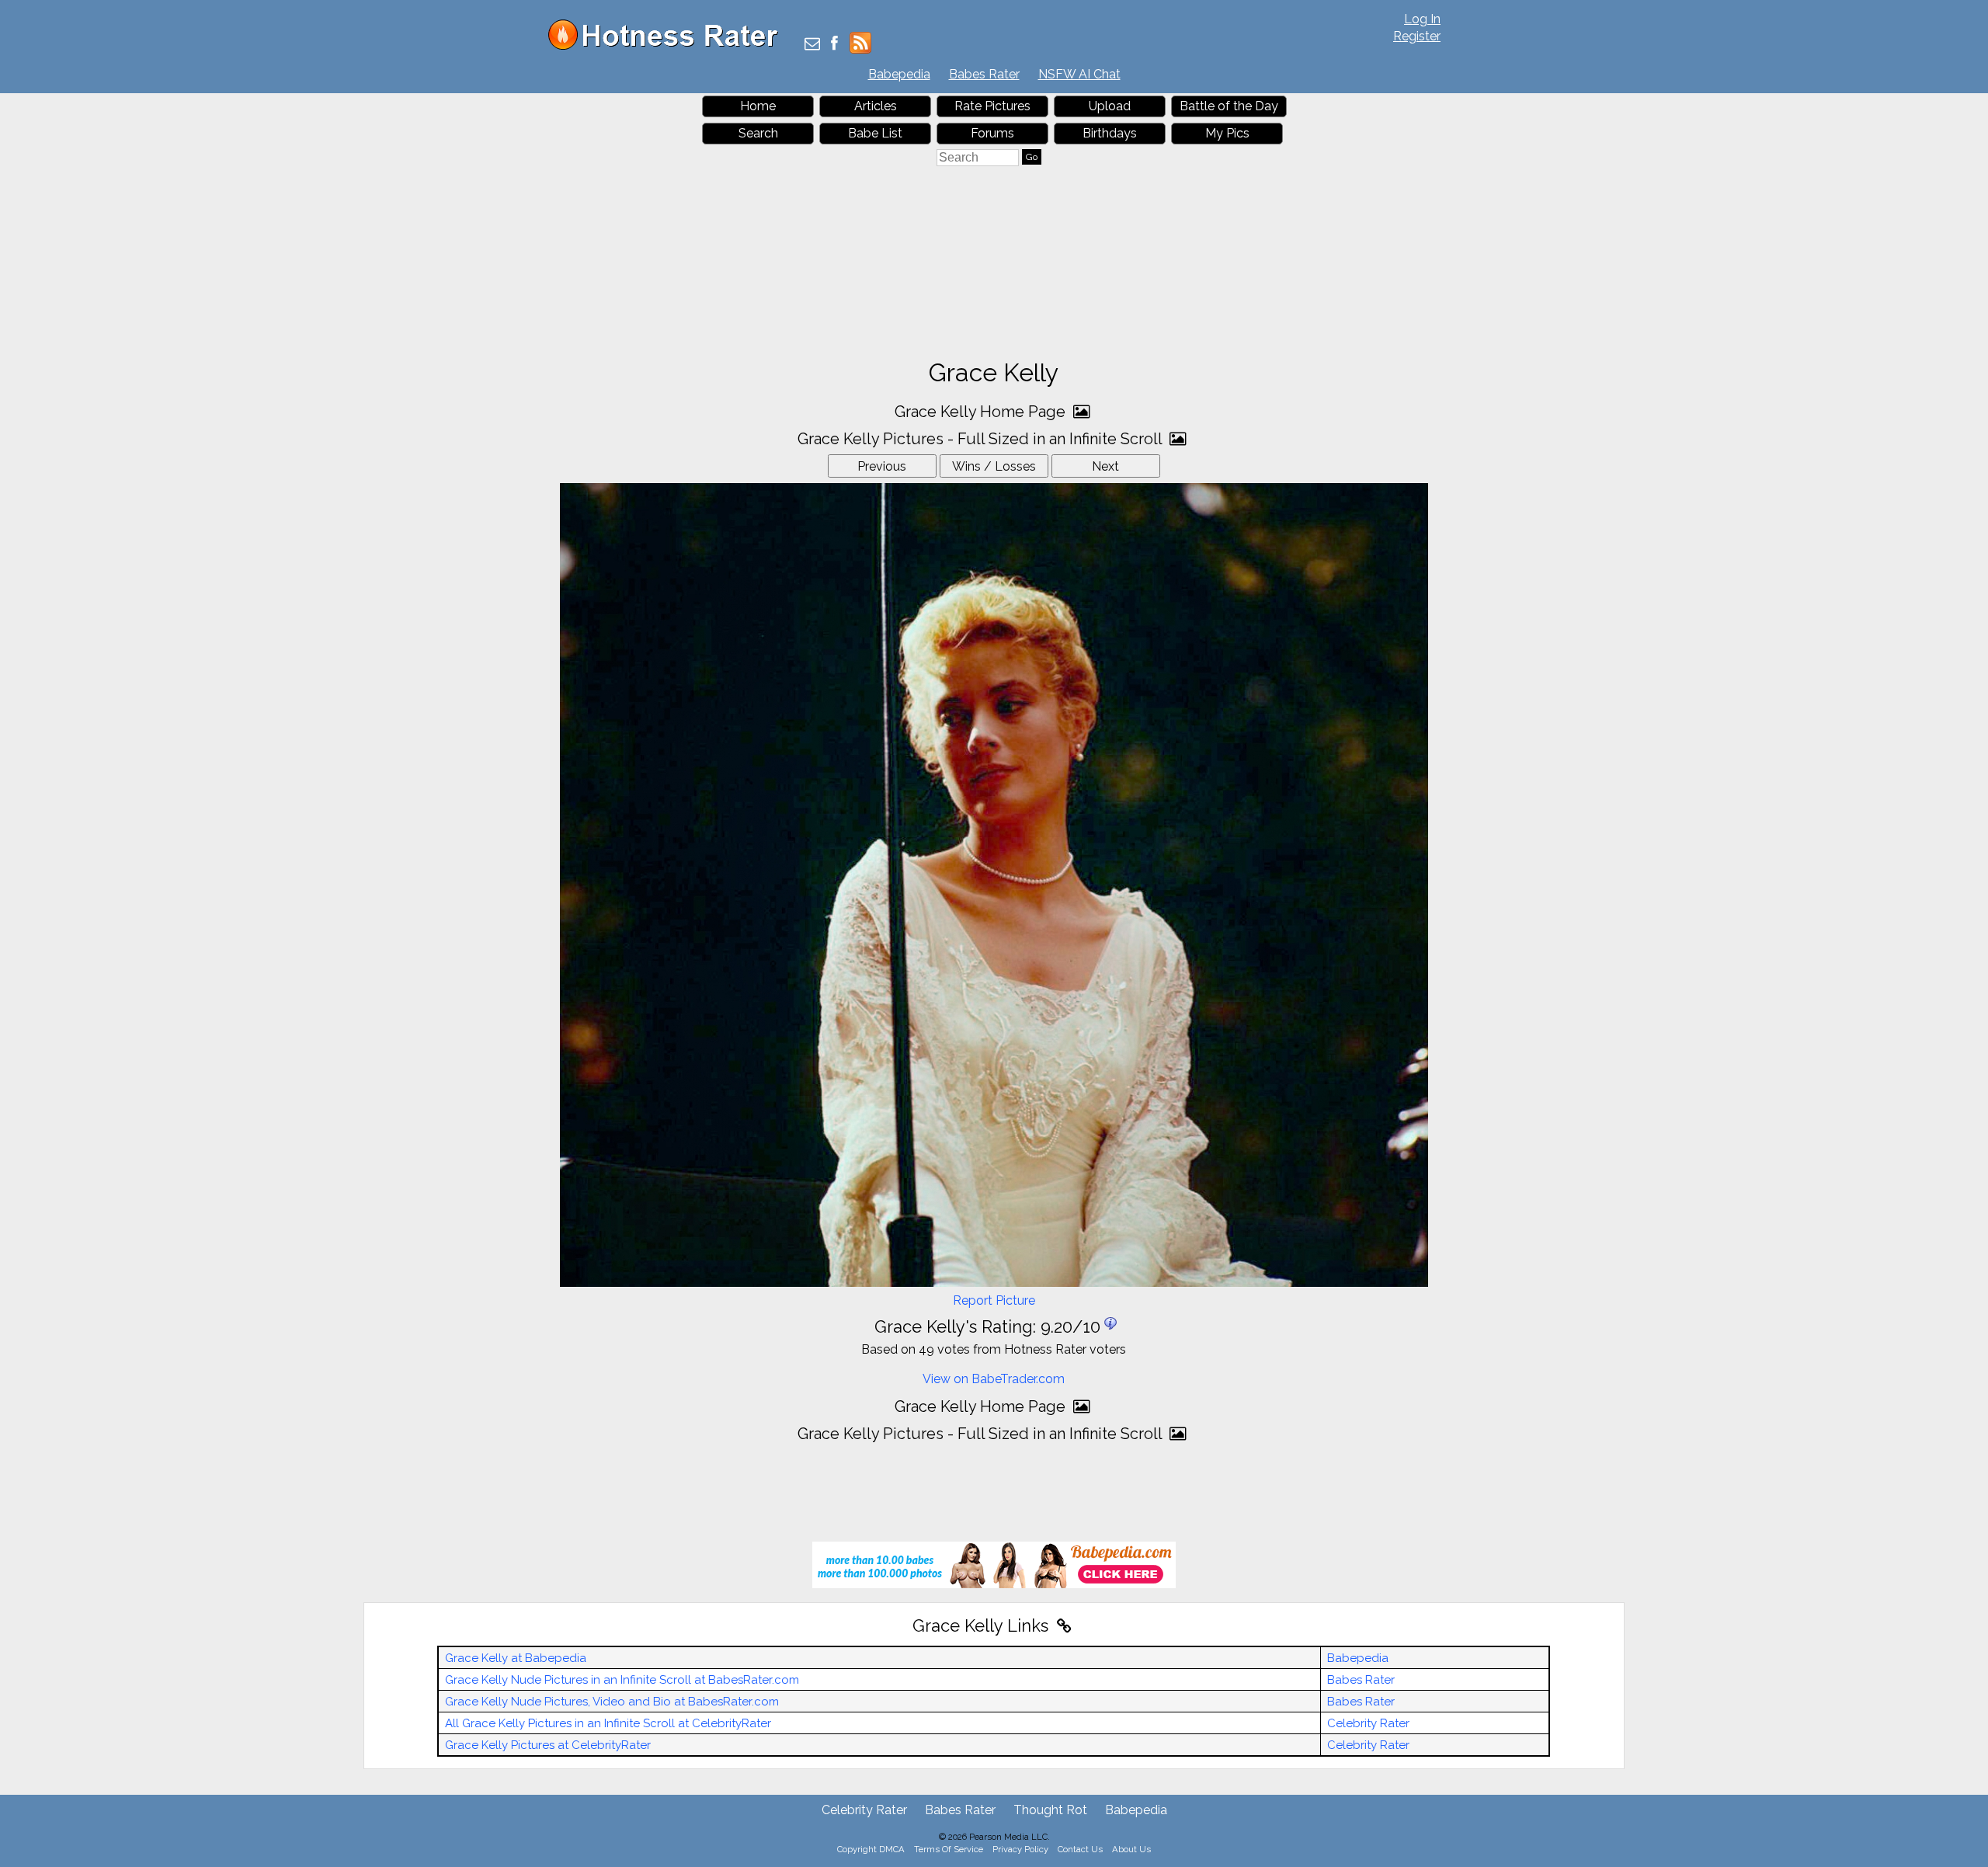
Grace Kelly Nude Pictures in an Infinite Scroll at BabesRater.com (622, 1680)
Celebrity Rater (1368, 1723)
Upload (1110, 106)
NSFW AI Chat (1079, 74)
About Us (1131, 1849)
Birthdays (1110, 133)
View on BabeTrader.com (994, 1379)
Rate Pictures (992, 106)
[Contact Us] (812, 45)
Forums (992, 133)
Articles (876, 106)
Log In (1422, 19)
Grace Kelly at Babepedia (516, 1658)
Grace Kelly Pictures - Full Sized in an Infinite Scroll (982, 439)
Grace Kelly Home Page (982, 412)
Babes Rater (984, 74)
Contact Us (1080, 1849)
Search (758, 133)
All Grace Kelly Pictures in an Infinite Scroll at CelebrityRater (608, 1723)
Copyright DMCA (871, 1849)
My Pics (1227, 133)
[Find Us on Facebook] (834, 45)
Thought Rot (1050, 1810)
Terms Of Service (949, 1849)
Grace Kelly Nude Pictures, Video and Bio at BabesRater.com (612, 1702)
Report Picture (994, 1300)
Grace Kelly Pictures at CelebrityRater (548, 1745)
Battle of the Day (1229, 106)
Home (758, 106)
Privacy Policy (1020, 1849)
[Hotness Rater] (669, 46)
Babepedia (899, 74)
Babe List (875, 133)
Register (1417, 36)
